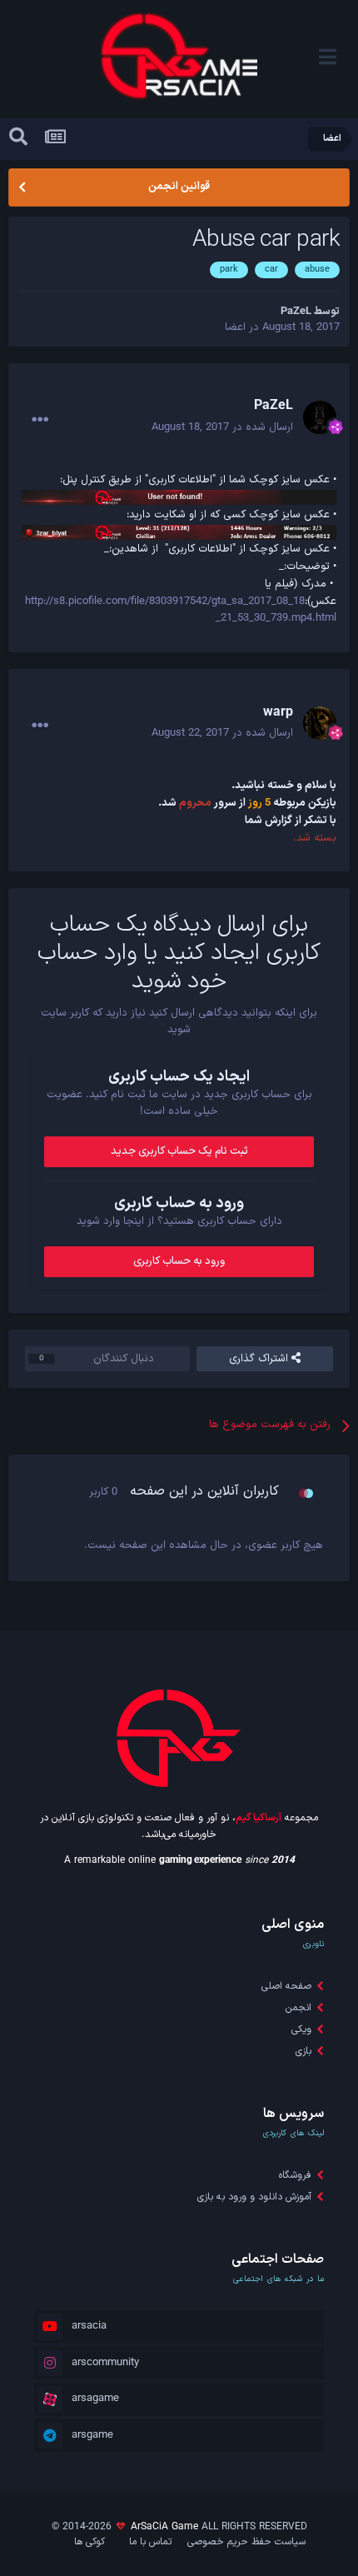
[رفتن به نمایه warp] (320, 723)
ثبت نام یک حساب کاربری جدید (179, 1151)
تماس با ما (150, 2542)
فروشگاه (295, 2175)
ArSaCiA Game (164, 2527)
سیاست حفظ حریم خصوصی (246, 2542)
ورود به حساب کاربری (179, 1261)
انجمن (298, 2008)
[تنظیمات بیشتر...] (40, 420)
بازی (303, 2051)
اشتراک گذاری (260, 1359)
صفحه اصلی (286, 1986)
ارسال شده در (222, 427)
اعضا (235, 327)
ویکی (301, 2029)
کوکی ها (89, 2542)
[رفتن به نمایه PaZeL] (320, 417)
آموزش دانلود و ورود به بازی (254, 2197)
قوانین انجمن (179, 187)
